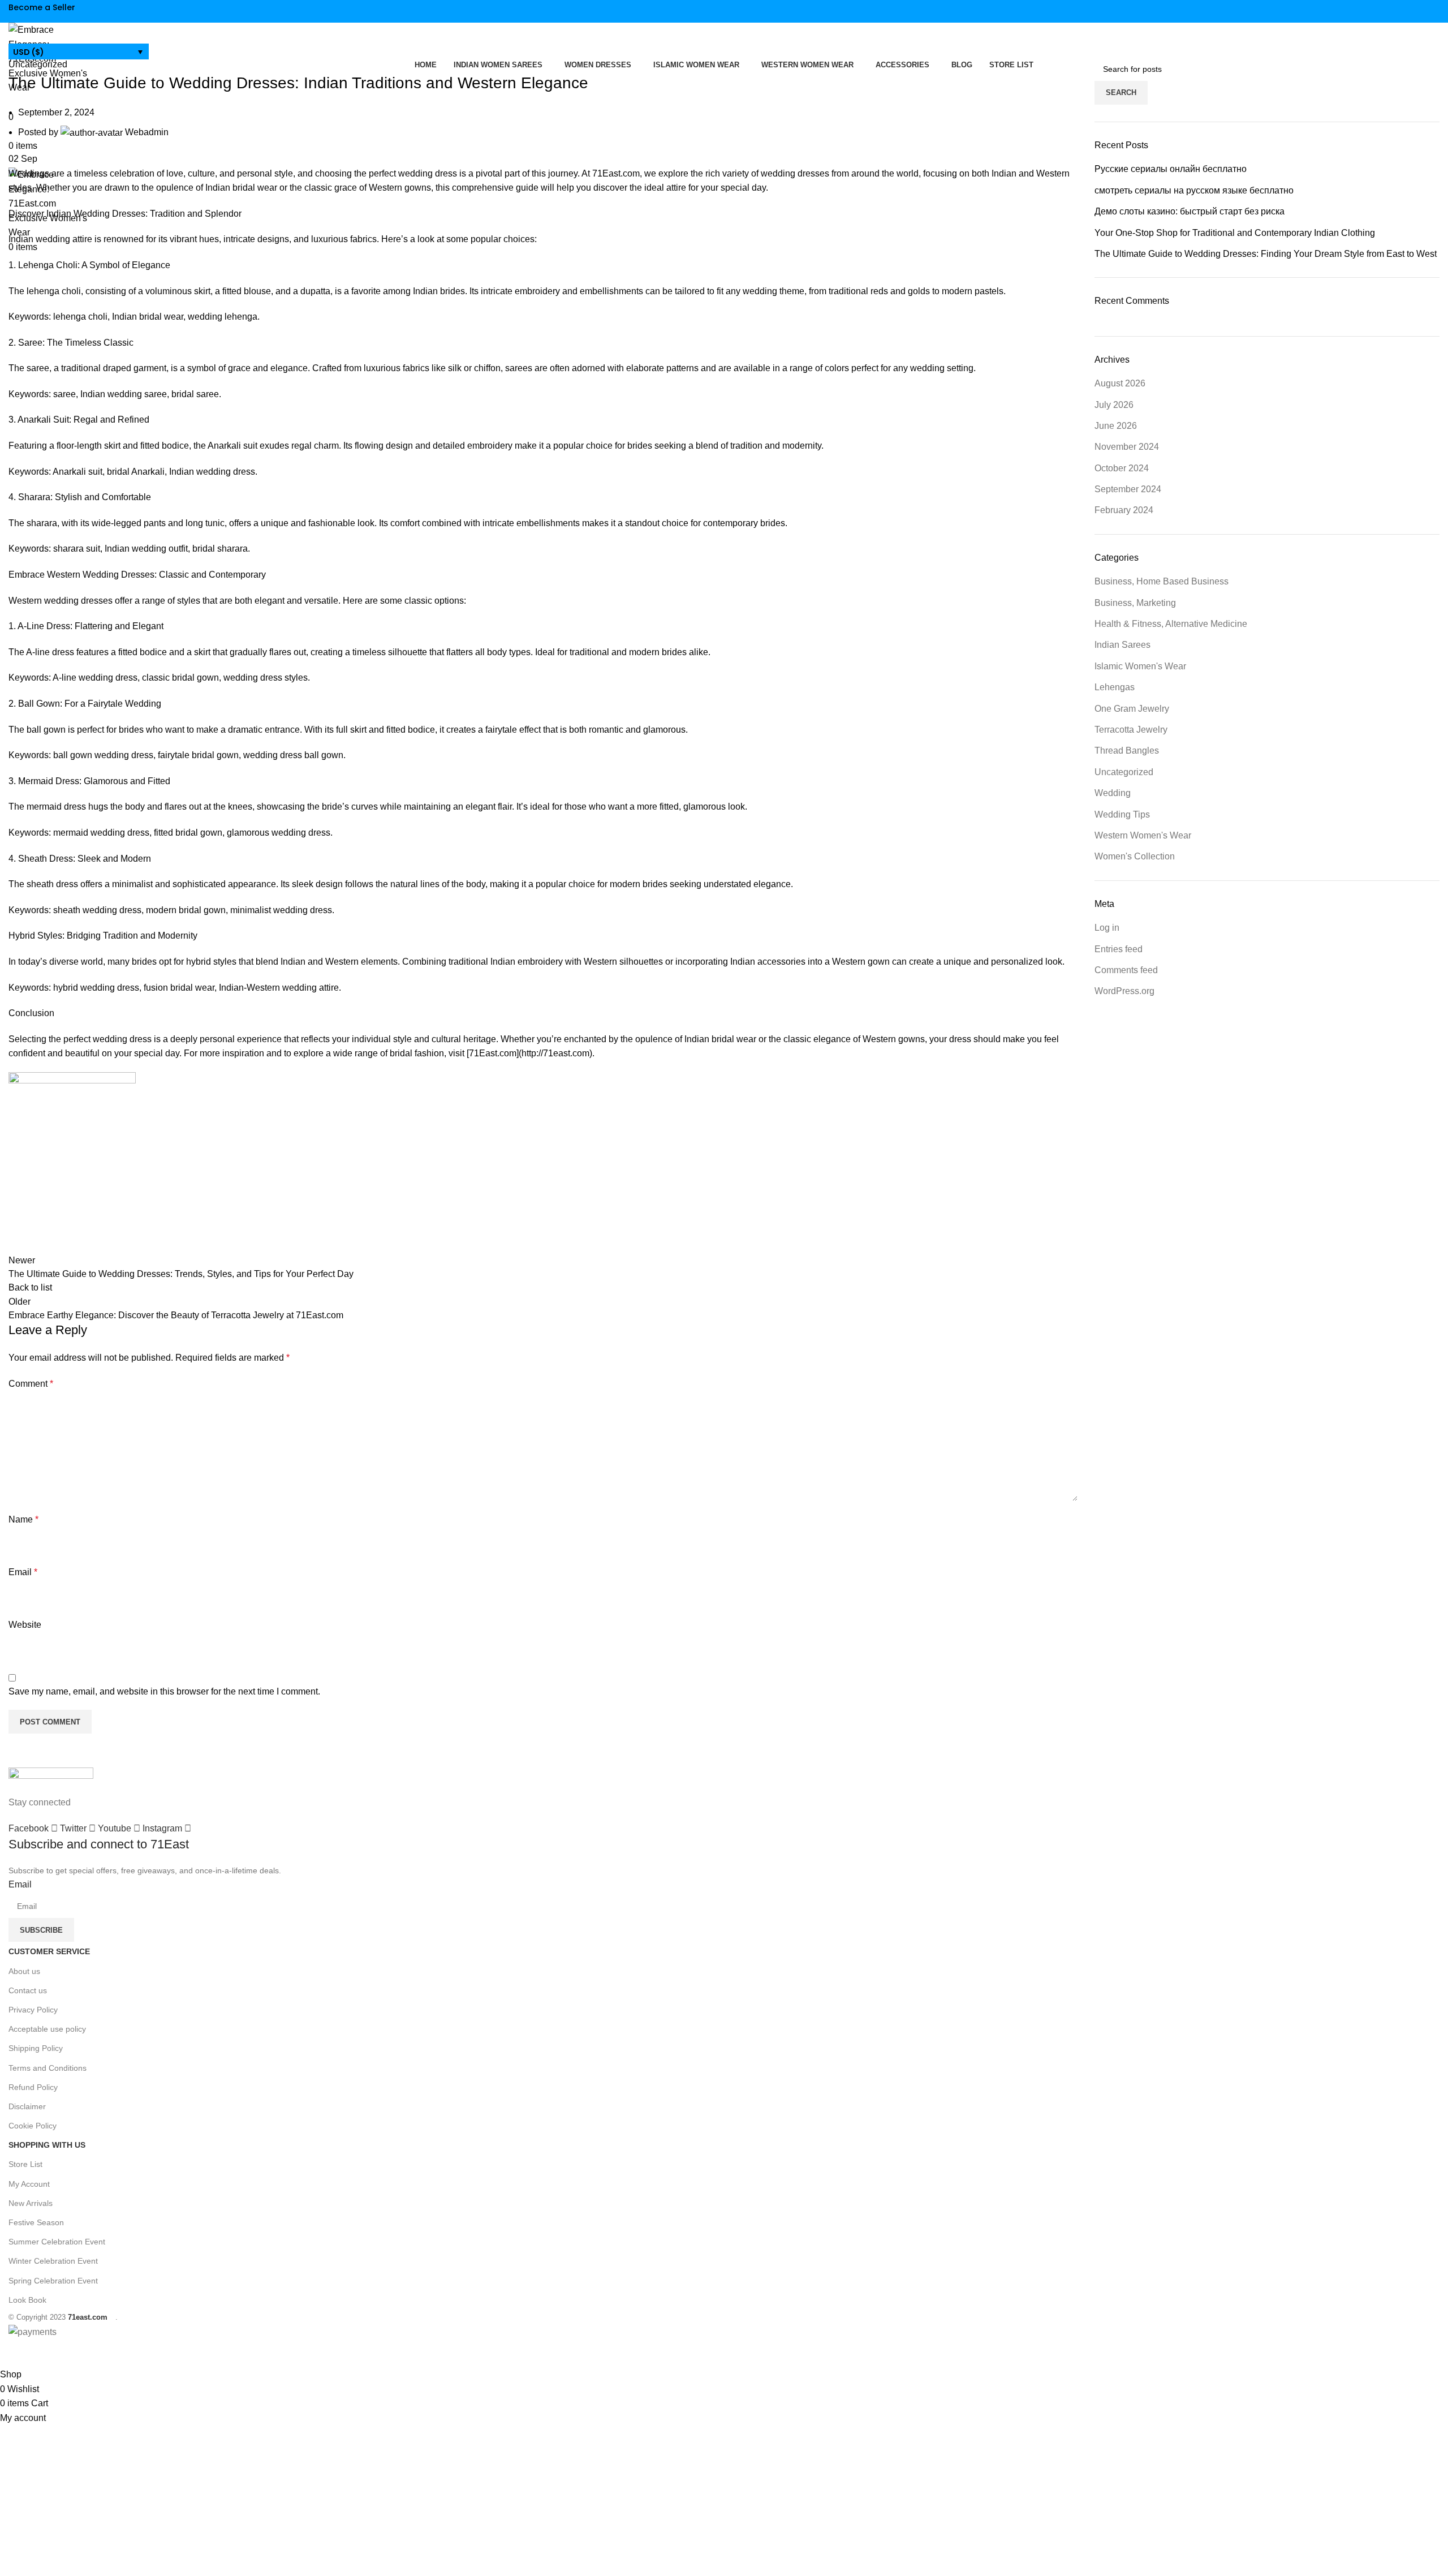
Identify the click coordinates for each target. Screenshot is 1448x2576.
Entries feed (1119, 949)
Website (25, 1625)
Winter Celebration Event (53, 2261)
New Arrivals (31, 2203)
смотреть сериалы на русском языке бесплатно (1194, 190)
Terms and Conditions (48, 2068)
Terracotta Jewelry (1131, 730)
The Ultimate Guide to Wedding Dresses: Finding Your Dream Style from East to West (1266, 254)
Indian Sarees (1122, 645)
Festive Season (36, 2222)
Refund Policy (33, 2087)
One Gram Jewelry (1132, 709)
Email (23, 1572)
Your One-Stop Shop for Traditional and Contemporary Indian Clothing (1235, 233)
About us (24, 1971)
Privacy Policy (33, 2010)
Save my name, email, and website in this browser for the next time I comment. (164, 1691)
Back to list (30, 1287)
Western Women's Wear (1143, 835)
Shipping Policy (36, 2048)
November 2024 (1127, 447)
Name (23, 1519)
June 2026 (1116, 426)
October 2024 (1122, 468)
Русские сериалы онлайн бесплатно (1171, 169)
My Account (29, 2184)
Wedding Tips (1122, 814)
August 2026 (1120, 383)
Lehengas (1115, 687)
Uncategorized (38, 64)
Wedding (1113, 793)
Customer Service (49, 1951)
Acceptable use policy (47, 2029)
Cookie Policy (33, 2126)
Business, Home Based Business (1162, 581)
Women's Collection (1135, 856)
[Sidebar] (14, 2353)
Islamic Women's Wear (1140, 666)
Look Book (27, 2300)
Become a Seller (42, 7)
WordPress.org (1124, 991)
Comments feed (1126, 970)
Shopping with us (47, 2145)
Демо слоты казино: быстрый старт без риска (1190, 211)
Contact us (28, 1990)
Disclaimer (27, 2106)
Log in (1107, 928)
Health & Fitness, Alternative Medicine (1171, 624)
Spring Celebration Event (53, 2281)
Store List (25, 2164)
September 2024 (1128, 489)
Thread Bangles (1127, 751)
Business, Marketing (1135, 603)
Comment (31, 1384)
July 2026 (1114, 405)
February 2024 (1124, 510)
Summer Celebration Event (57, 2242)
